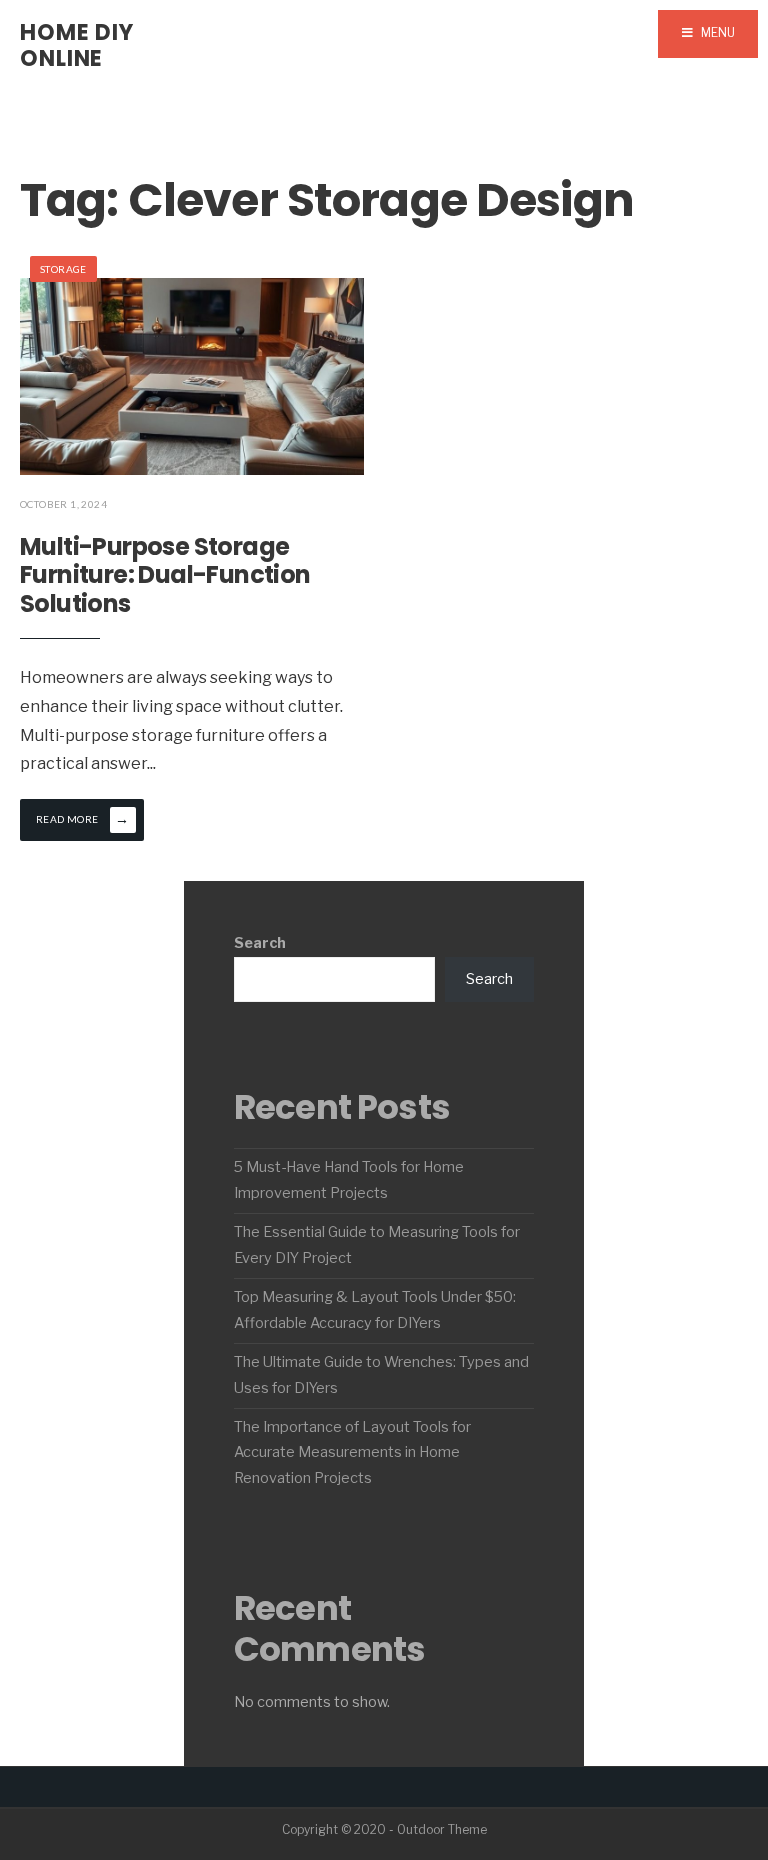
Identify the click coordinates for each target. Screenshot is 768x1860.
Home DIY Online (77, 45)
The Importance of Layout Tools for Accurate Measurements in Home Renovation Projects (352, 1453)
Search (260, 943)
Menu (716, 32)
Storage (63, 269)
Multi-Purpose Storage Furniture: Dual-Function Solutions (165, 575)
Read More (82, 818)
